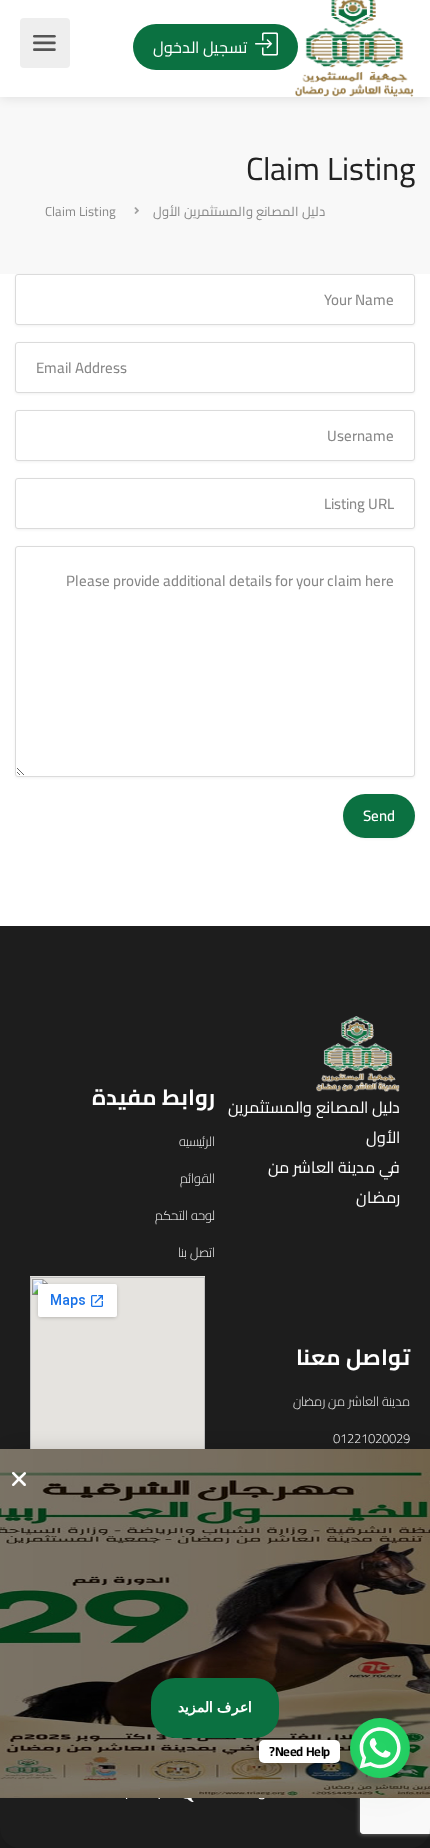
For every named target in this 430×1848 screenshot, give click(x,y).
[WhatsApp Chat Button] (380, 1748)
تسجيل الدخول (202, 47)
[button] (19, 1479)
